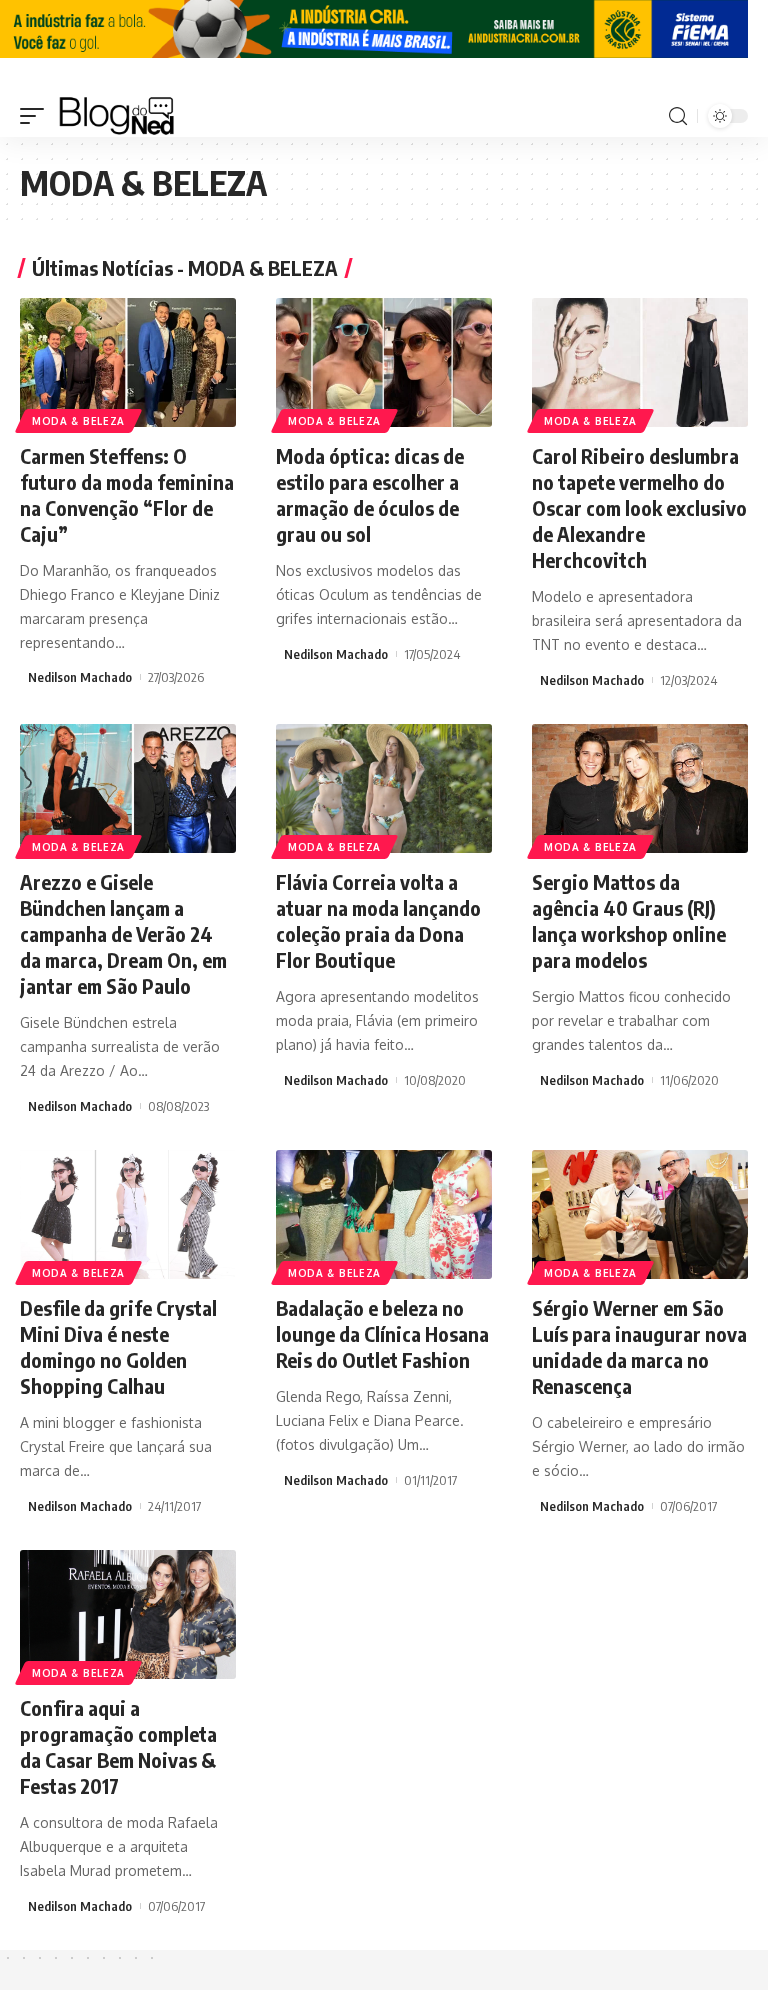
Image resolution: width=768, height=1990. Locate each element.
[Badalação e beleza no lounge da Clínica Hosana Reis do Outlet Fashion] (384, 1215)
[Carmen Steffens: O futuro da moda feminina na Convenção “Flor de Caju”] (128, 363)
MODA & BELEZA (78, 421)
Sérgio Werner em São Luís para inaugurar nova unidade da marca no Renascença (639, 1346)
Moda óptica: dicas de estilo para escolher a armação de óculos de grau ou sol (370, 494)
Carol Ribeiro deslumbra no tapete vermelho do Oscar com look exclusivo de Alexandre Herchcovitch (639, 507)
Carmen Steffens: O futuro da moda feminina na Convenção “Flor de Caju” (127, 494)
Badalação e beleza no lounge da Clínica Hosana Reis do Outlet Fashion (382, 1333)
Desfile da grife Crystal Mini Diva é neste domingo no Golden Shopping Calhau (118, 1346)
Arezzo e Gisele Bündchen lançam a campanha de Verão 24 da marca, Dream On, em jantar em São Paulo (123, 933)
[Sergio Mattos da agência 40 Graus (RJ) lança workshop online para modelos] (640, 789)
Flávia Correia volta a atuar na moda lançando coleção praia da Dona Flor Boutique (378, 920)
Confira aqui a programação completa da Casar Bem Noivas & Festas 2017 (118, 1746)
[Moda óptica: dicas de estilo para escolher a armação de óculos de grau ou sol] (384, 363)
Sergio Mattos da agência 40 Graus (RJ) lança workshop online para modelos (629, 920)
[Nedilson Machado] (116, 116)
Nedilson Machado (80, 677)
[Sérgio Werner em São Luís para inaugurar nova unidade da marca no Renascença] (640, 1215)
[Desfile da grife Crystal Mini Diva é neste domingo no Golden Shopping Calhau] (128, 1215)
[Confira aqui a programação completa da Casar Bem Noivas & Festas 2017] (128, 1615)
